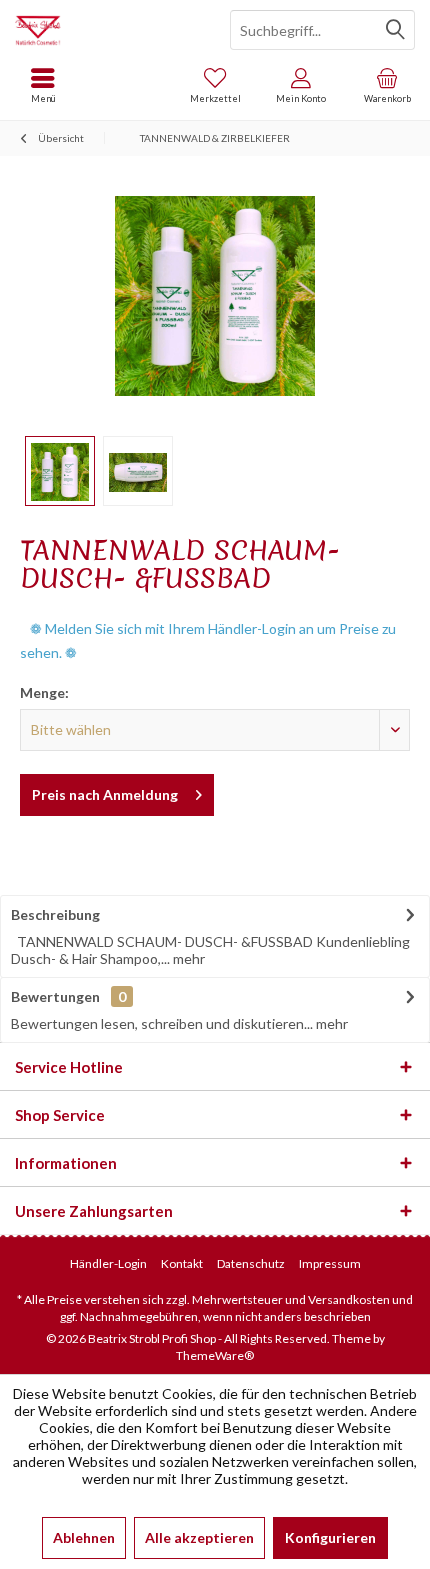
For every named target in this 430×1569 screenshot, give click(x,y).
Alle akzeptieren (199, 1537)
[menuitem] (387, 85)
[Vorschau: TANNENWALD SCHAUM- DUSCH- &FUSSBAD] (60, 471)
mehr (187, 958)
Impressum (330, 1263)
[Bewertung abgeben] (215, 604)
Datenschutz (251, 1263)
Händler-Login (108, 1263)
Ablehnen (84, 1537)
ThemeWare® (215, 1355)
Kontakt (182, 1263)
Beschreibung (55, 914)
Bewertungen (55, 996)
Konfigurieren (330, 1537)
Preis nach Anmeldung (105, 794)
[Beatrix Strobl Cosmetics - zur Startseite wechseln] (107, 30)
